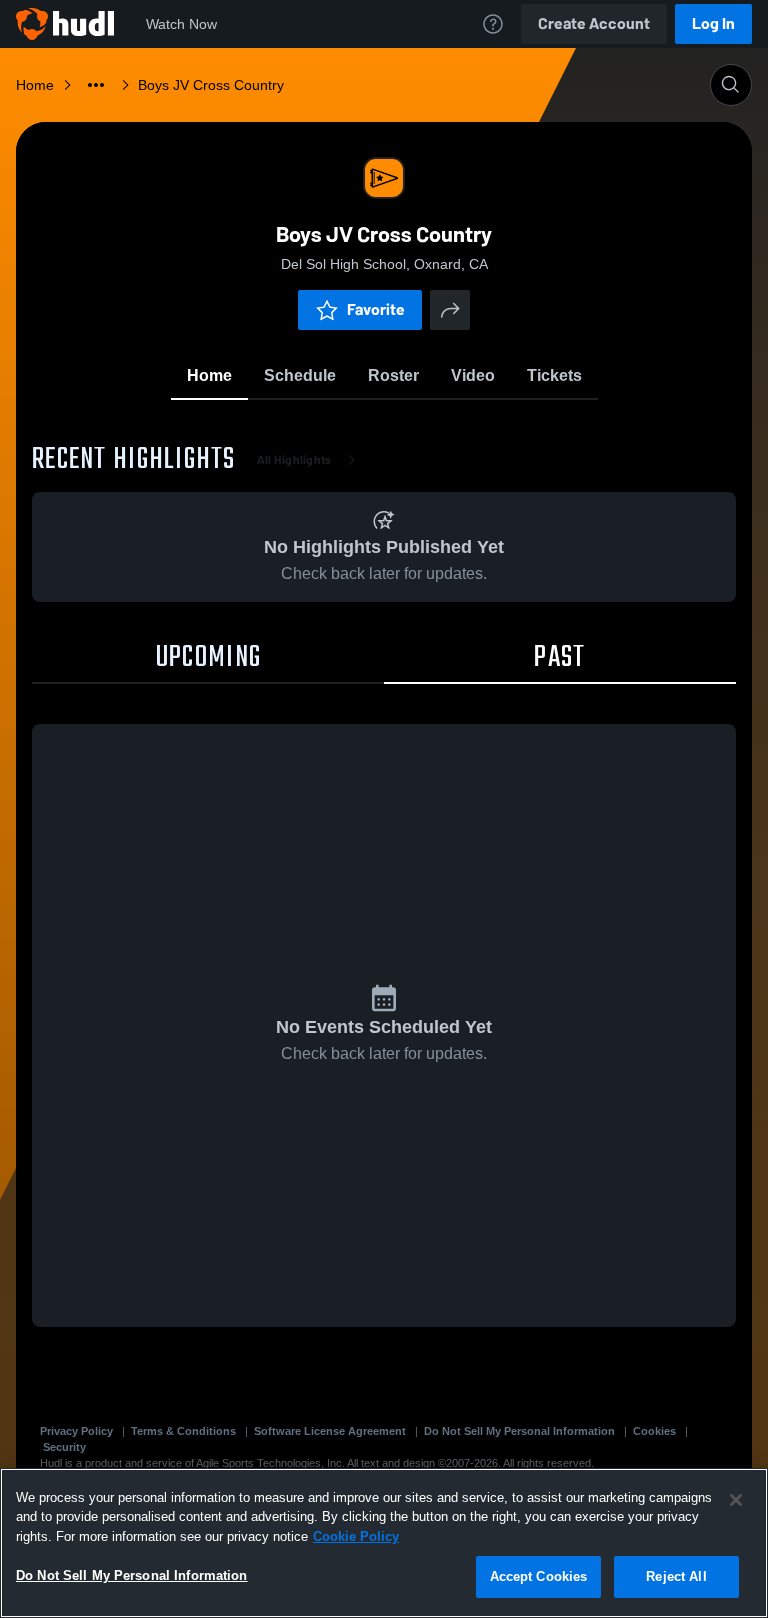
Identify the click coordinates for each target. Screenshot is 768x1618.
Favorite (376, 309)
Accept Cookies (539, 1576)
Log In (713, 23)
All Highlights (294, 460)
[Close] (736, 1500)
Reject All (676, 1576)
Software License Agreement (330, 1431)
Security (64, 1447)
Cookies (654, 1431)
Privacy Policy (76, 1431)
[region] (384, 1543)
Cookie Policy (356, 1536)
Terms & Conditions (183, 1431)
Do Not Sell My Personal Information (519, 1431)
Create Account (594, 23)
